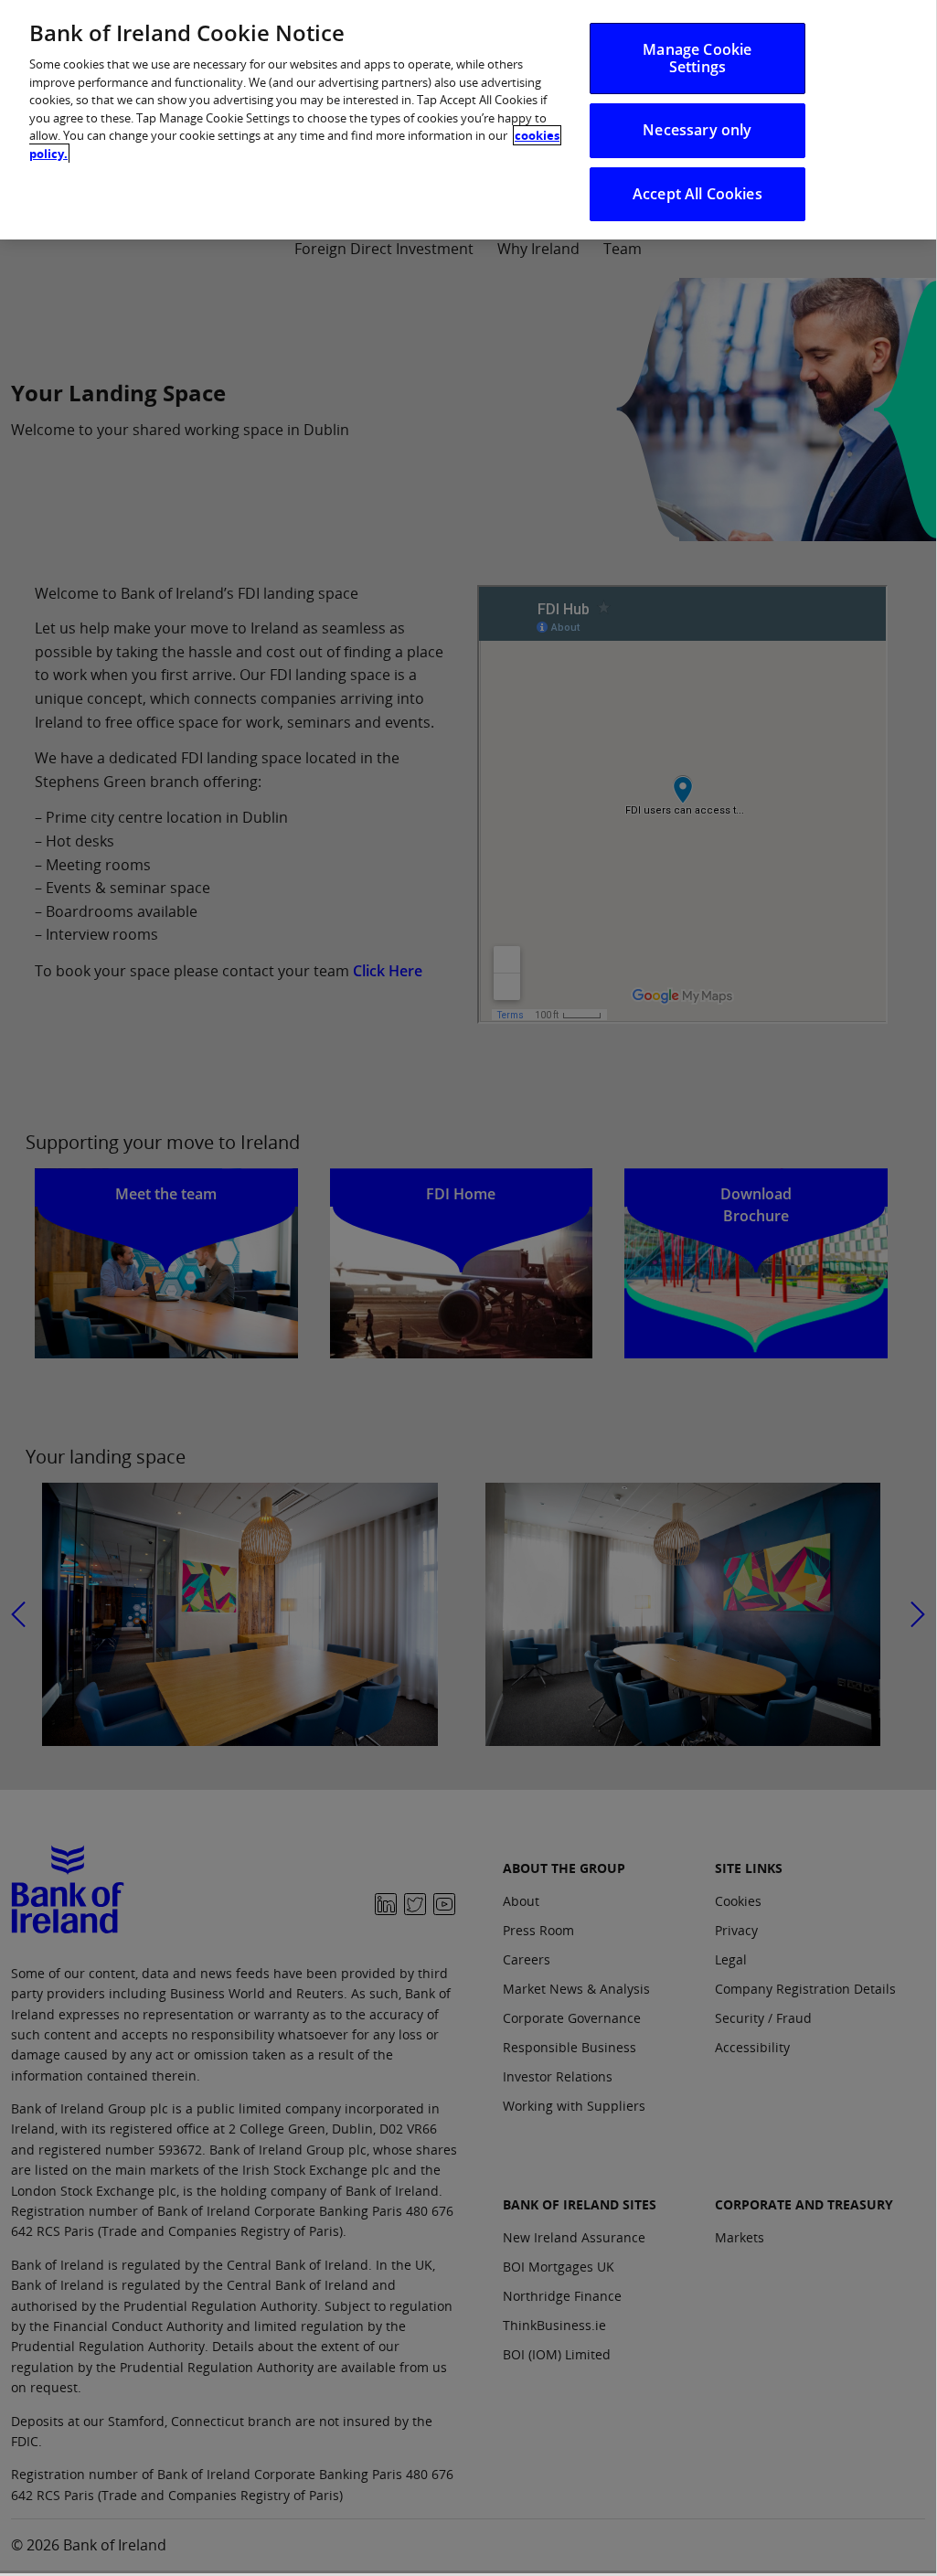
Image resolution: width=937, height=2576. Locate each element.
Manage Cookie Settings (697, 58)
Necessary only (697, 130)
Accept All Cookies (697, 194)
